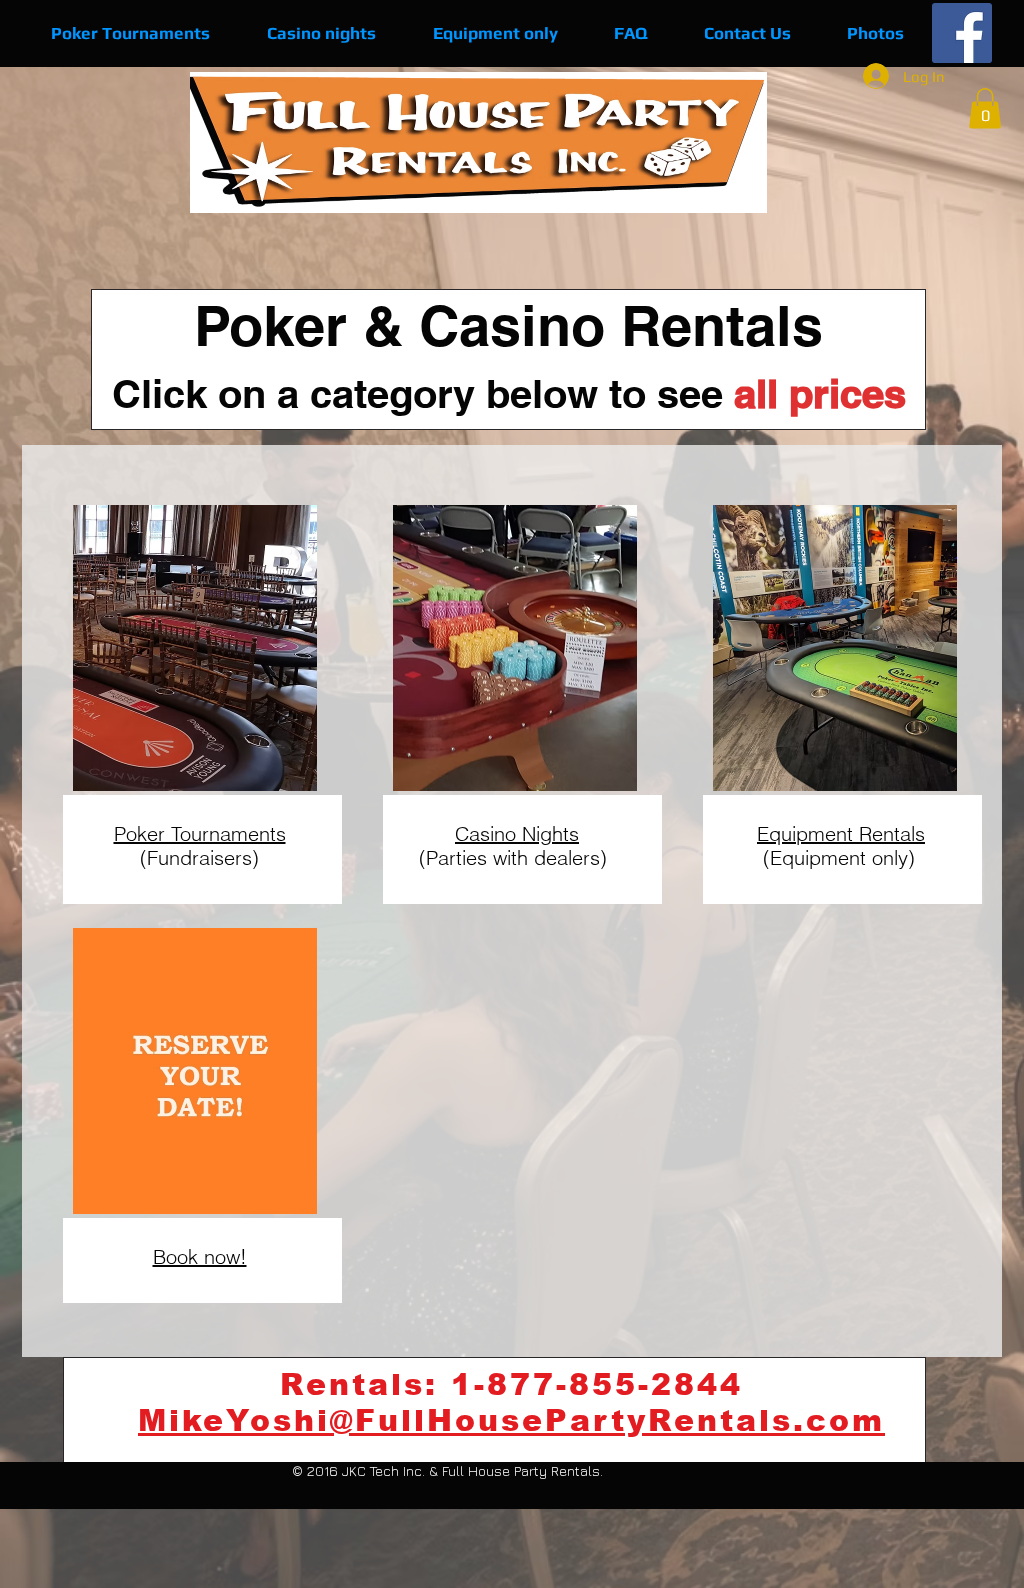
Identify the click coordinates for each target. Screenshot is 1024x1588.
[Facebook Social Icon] (962, 33)
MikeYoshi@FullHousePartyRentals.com (511, 1420)
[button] (985, 108)
